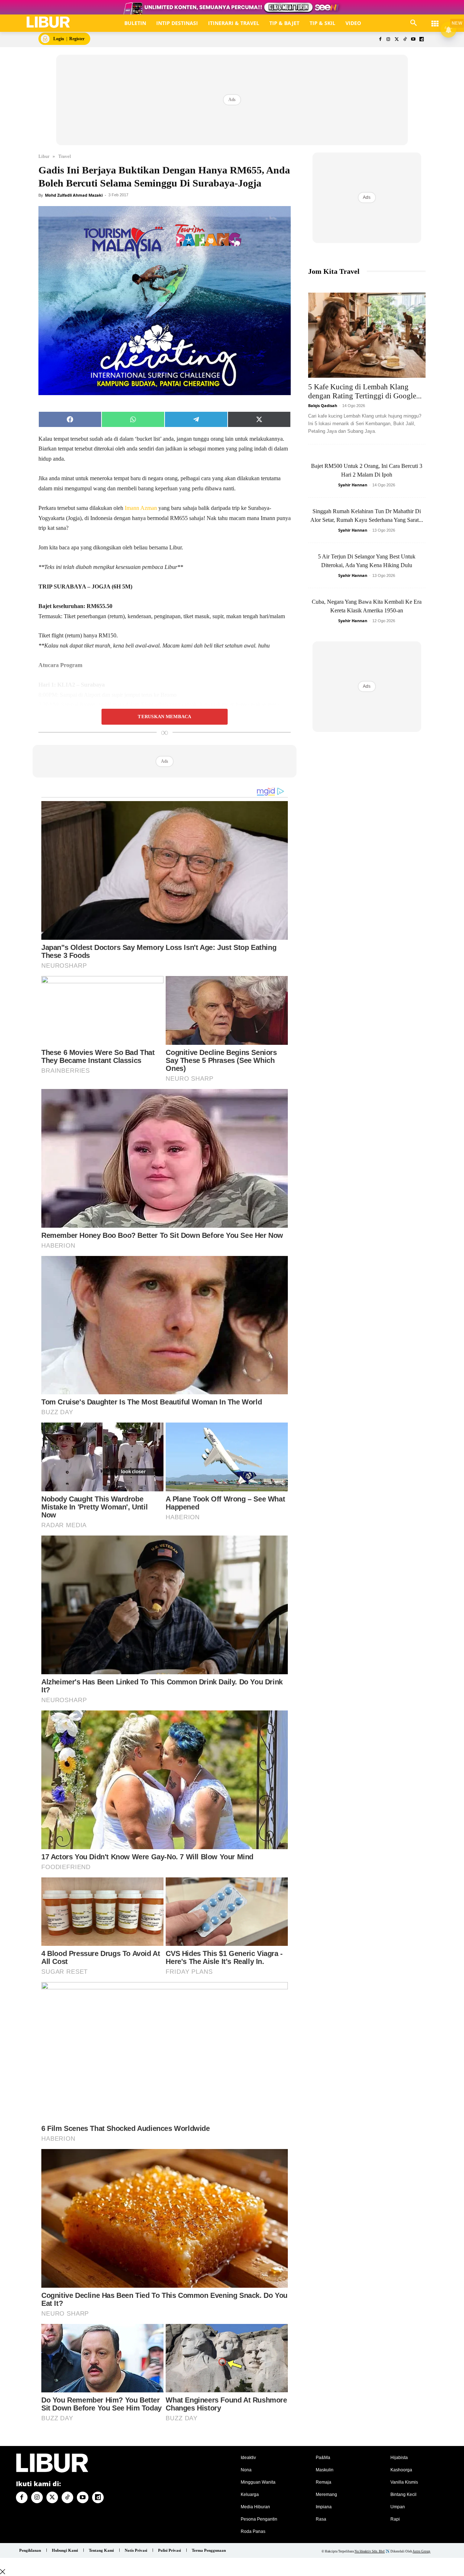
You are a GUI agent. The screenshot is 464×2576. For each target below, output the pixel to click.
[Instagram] (388, 40)
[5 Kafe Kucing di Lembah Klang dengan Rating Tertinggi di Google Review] (367, 335)
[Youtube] (413, 40)
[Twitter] (397, 40)
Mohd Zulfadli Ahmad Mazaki (74, 195)
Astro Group (421, 2551)
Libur (44, 156)
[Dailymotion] (421, 40)
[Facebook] (380, 40)
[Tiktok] (405, 40)
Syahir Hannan (353, 485)
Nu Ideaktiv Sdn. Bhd (370, 2551)
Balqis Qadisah (323, 405)
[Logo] (48, 22)
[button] (414, 23)
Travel (65, 156)
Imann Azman (140, 508)
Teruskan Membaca (164, 717)
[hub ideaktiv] (435, 20)
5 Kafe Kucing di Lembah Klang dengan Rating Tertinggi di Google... (365, 391)
